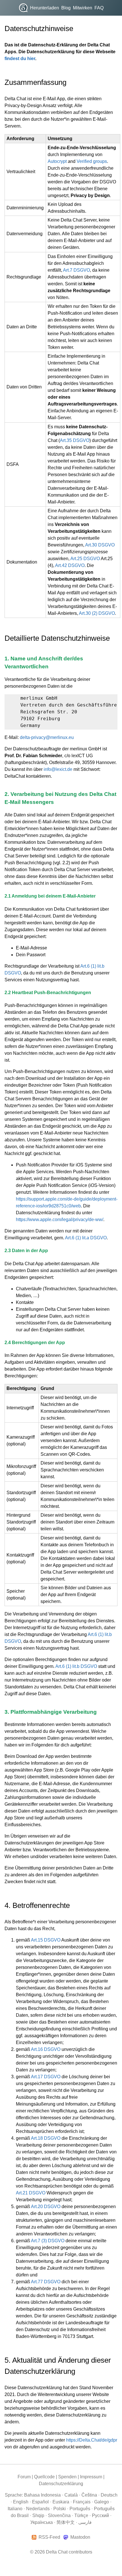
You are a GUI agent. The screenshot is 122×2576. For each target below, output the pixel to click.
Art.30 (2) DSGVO (97, 613)
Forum (24, 2477)
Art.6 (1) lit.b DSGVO (76, 1666)
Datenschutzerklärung (61, 2484)
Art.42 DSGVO (70, 565)
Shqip (38, 2515)
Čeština (89, 2495)
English (21, 2502)
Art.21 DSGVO (31, 2193)
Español (40, 2502)
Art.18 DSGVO (46, 2138)
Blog (66, 8)
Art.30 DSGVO (100, 545)
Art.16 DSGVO (46, 2049)
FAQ (99, 8)
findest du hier (20, 59)
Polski (60, 2509)
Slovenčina (59, 2515)
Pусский (100, 2515)
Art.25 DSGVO (85, 559)
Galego (102, 2502)
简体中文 (66, 2522)
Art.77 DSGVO (46, 2282)
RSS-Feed (49, 2537)
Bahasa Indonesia (42, 2495)
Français (82, 2502)
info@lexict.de (58, 769)
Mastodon (80, 2537)
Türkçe (81, 2515)
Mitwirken (83, 8)
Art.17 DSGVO (46, 2077)
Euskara (61, 2502)
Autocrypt (57, 161)
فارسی (85, 2522)
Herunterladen (45, 8)
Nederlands (38, 2509)
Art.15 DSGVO (46, 1940)
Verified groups (92, 161)
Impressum (91, 2477)
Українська (42, 2522)
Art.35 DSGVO (75, 440)
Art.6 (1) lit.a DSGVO (86, 1238)
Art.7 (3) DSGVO (48, 2241)
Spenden (67, 2477)
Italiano (15, 2509)
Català (71, 2495)
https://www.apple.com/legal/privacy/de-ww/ (60, 1220)
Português (80, 2509)
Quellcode (44, 2477)
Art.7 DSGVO (76, 270)
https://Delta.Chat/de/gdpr (92, 2440)
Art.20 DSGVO (46, 2207)
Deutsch (109, 2495)
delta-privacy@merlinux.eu (47, 737)
